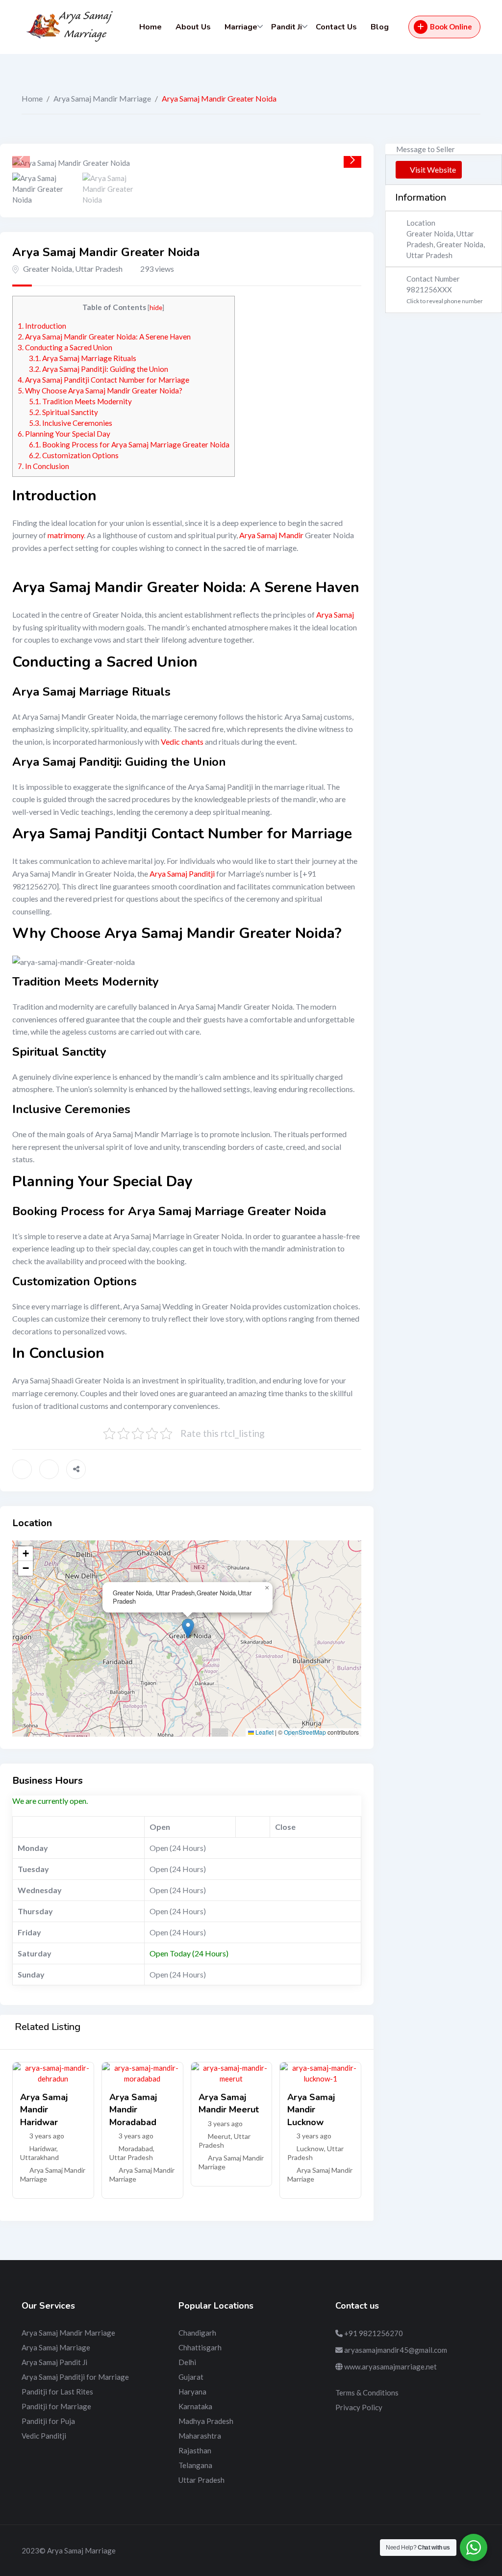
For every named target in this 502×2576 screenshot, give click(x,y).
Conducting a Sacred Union (65, 347)
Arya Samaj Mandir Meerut (229, 2103)
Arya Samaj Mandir (271, 535)
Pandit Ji (287, 27)
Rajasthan (195, 2450)
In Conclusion (43, 466)
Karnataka (195, 2406)
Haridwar (43, 2148)
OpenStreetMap (305, 1732)
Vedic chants (182, 742)
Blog (380, 27)
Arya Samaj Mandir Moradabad (133, 2109)
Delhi (187, 2362)
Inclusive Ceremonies (71, 423)
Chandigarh (197, 2333)
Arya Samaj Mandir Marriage (102, 98)
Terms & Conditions (367, 2393)
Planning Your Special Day (64, 434)
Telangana (195, 2465)
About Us (193, 27)
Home (151, 27)
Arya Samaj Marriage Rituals (83, 358)
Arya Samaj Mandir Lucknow (311, 2109)
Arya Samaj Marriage (56, 2347)
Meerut (219, 2136)
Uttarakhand (39, 2157)
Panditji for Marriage (56, 2406)
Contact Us (336, 27)
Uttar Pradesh (131, 2157)
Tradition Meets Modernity (80, 401)
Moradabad (136, 2148)
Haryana (192, 2392)
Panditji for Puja (48, 2421)
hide (156, 307)
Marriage (241, 27)
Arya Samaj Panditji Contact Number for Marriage (103, 380)
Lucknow (310, 2148)
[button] (352, 160)
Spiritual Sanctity (63, 412)
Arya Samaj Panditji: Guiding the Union (99, 369)
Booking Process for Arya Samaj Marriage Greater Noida (129, 444)
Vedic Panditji (44, 2436)
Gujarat (191, 2377)
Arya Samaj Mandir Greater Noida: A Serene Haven (104, 337)
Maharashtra (200, 2436)
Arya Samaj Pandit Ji (54, 2362)
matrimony (66, 535)
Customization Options (74, 455)
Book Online (451, 26)
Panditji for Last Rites (57, 2392)
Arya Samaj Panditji (182, 873)
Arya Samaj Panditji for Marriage (75, 2377)
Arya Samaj (335, 614)
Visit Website (433, 169)
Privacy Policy (359, 2407)
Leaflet (264, 1732)
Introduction (42, 326)
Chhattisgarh (200, 2347)
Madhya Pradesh (206, 2421)
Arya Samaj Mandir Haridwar (44, 2109)
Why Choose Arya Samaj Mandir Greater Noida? (100, 390)
